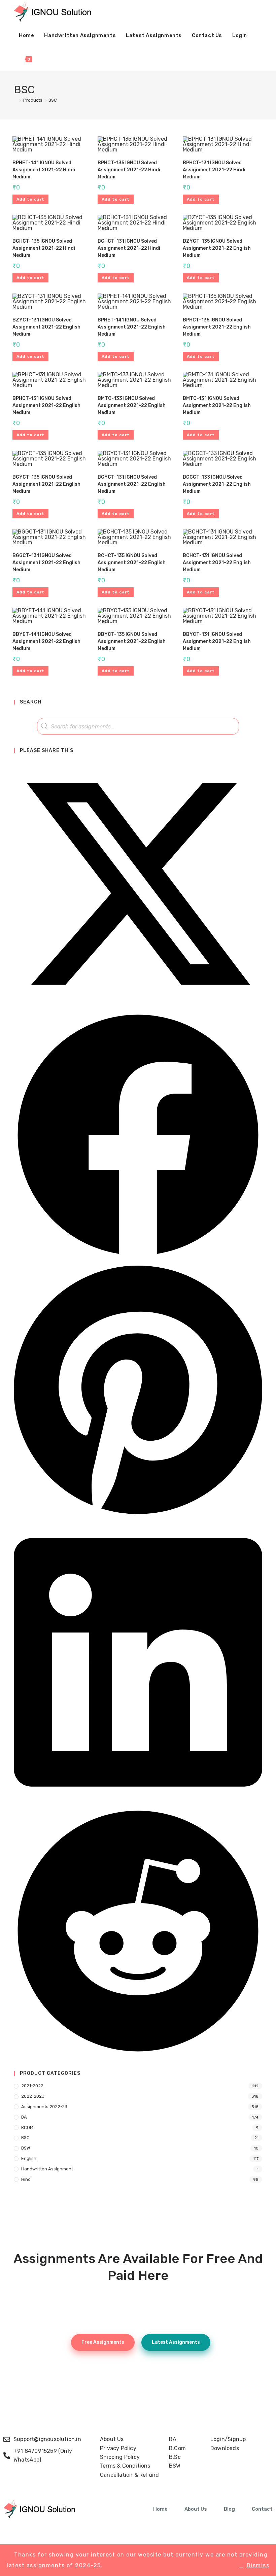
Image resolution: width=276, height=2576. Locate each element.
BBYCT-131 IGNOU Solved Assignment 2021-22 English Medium (217, 641)
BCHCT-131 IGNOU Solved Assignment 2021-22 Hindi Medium (129, 248)
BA (24, 2117)
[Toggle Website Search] (44, 59)
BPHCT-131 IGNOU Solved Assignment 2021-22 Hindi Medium (214, 170)
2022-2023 (33, 2096)
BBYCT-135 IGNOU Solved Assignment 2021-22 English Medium (132, 641)
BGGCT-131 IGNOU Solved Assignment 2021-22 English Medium (46, 563)
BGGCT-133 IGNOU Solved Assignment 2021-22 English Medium (217, 484)
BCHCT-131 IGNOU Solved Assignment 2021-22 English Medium (217, 563)
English (29, 2158)
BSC (53, 100)
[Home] (15, 100)
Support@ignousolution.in (47, 2439)
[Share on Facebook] (138, 1258)
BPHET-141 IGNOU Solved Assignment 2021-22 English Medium (132, 327)
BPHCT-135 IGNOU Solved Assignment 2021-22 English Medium (217, 327)
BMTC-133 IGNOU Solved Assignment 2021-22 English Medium (132, 405)
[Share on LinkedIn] (138, 1803)
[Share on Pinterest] (138, 1517)
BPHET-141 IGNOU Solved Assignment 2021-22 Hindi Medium (44, 170)
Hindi (26, 2179)
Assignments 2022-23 (44, 2107)
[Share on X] (138, 1007)
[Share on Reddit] (138, 2054)
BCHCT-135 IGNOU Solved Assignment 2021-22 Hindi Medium (44, 248)
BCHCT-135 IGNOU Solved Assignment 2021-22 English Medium (132, 563)
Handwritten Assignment (47, 2169)
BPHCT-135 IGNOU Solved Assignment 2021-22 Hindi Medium (129, 170)
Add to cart (30, 199)
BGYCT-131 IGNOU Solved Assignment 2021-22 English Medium (132, 484)
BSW (26, 2148)
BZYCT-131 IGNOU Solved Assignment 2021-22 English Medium (46, 327)
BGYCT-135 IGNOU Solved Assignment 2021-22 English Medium (46, 484)
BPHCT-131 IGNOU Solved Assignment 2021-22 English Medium (46, 405)
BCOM (27, 2127)
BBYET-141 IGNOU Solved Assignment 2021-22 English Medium (46, 641)
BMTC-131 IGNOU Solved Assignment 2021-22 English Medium (217, 405)
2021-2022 (32, 2086)
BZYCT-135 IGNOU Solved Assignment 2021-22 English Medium (217, 248)
